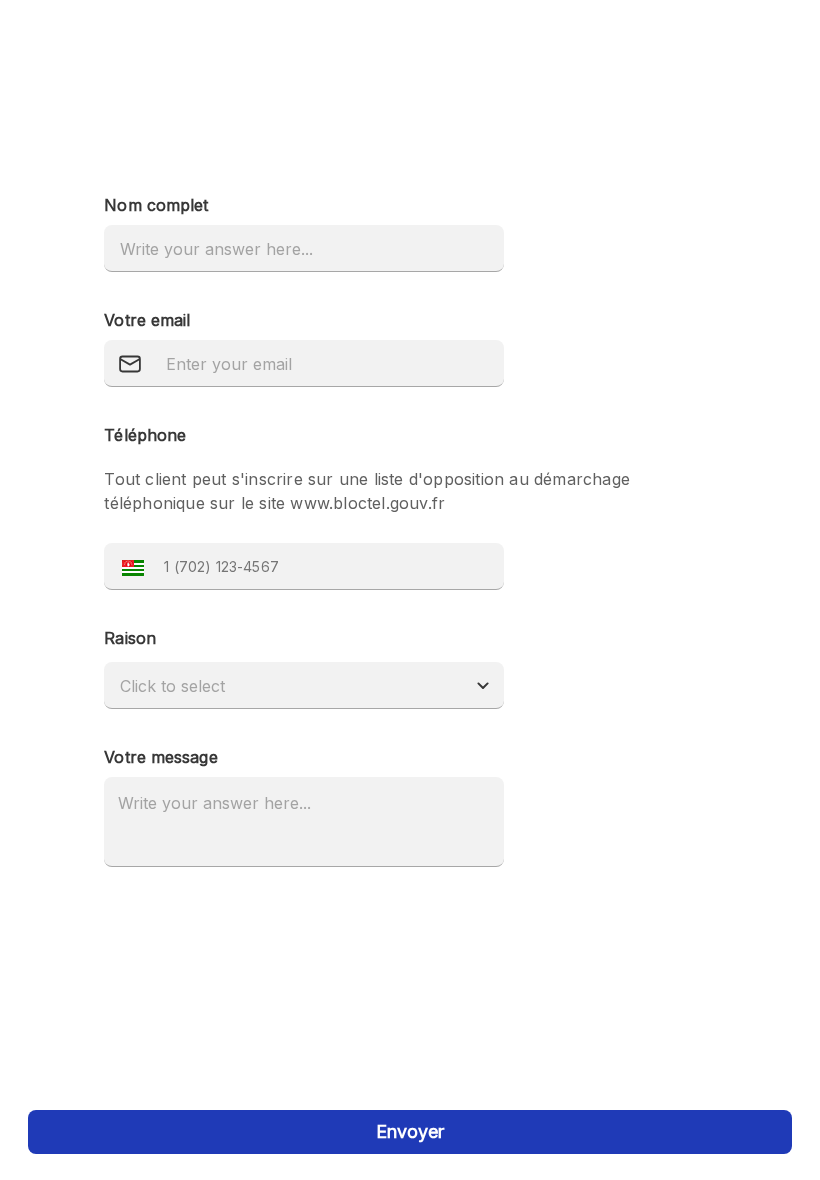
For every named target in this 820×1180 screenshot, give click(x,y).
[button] (128, 566)
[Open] (483, 686)
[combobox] (284, 685)
